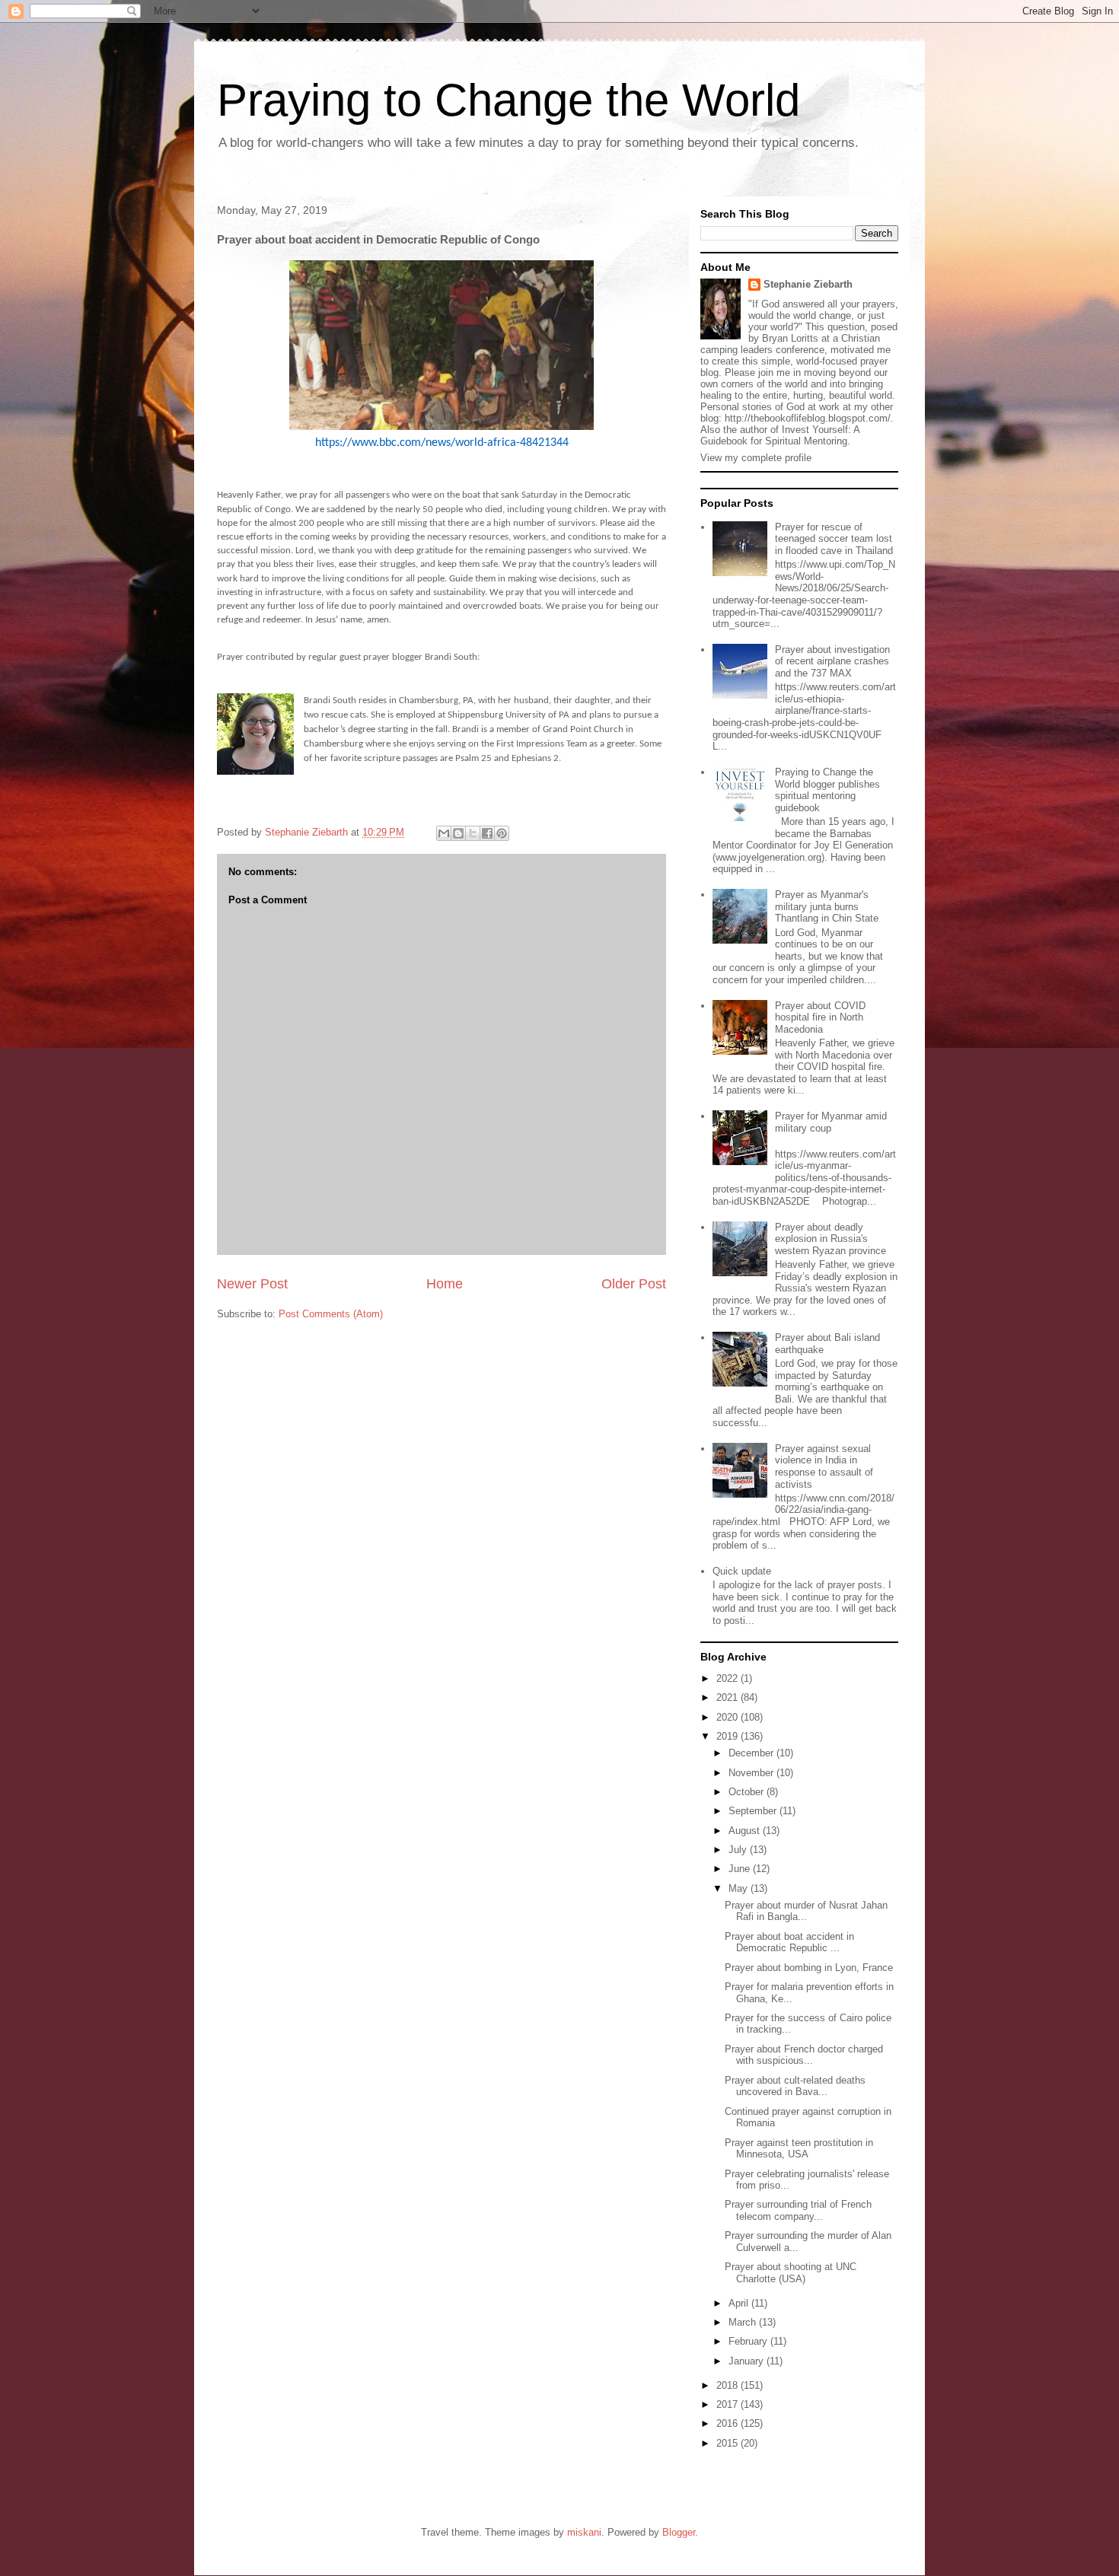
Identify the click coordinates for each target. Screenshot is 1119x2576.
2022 (728, 1678)
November (752, 1773)
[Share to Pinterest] (502, 833)
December (752, 1753)
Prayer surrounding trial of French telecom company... (798, 2210)
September (754, 1811)
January (748, 2361)
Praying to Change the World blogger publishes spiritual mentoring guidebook (827, 790)
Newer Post (252, 1284)
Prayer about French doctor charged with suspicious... (804, 2055)
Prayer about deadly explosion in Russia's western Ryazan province (830, 1239)
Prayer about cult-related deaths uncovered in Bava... (795, 2086)
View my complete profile (756, 458)
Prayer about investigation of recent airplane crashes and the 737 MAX (832, 661)
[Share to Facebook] (487, 833)
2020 (728, 1717)
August (746, 1831)
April (740, 2303)
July (739, 1850)
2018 (728, 2385)
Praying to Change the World (508, 100)
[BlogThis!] (458, 833)
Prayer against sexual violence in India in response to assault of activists (824, 1466)
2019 (728, 1736)
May (740, 1888)
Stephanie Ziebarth (808, 284)
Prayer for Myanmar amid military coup (831, 1122)
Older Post (634, 1284)
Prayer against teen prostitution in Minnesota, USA (799, 2149)
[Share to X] (473, 833)
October (748, 1792)
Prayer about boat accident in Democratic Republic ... (789, 1942)
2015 (728, 2443)
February (749, 2341)
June (741, 1869)
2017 (728, 2404)
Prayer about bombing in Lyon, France (809, 1968)
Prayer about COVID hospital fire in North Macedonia (820, 1017)
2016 (728, 2423)
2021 (728, 1697)
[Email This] (444, 833)
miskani (584, 2532)
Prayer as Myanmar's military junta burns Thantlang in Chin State (827, 906)
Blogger (679, 2532)
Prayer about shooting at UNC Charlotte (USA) (791, 2273)
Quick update (742, 1571)
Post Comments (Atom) (331, 1314)
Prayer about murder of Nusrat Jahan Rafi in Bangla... (806, 1911)
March (744, 2322)
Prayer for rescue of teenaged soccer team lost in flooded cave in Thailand (834, 539)
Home (445, 1284)
